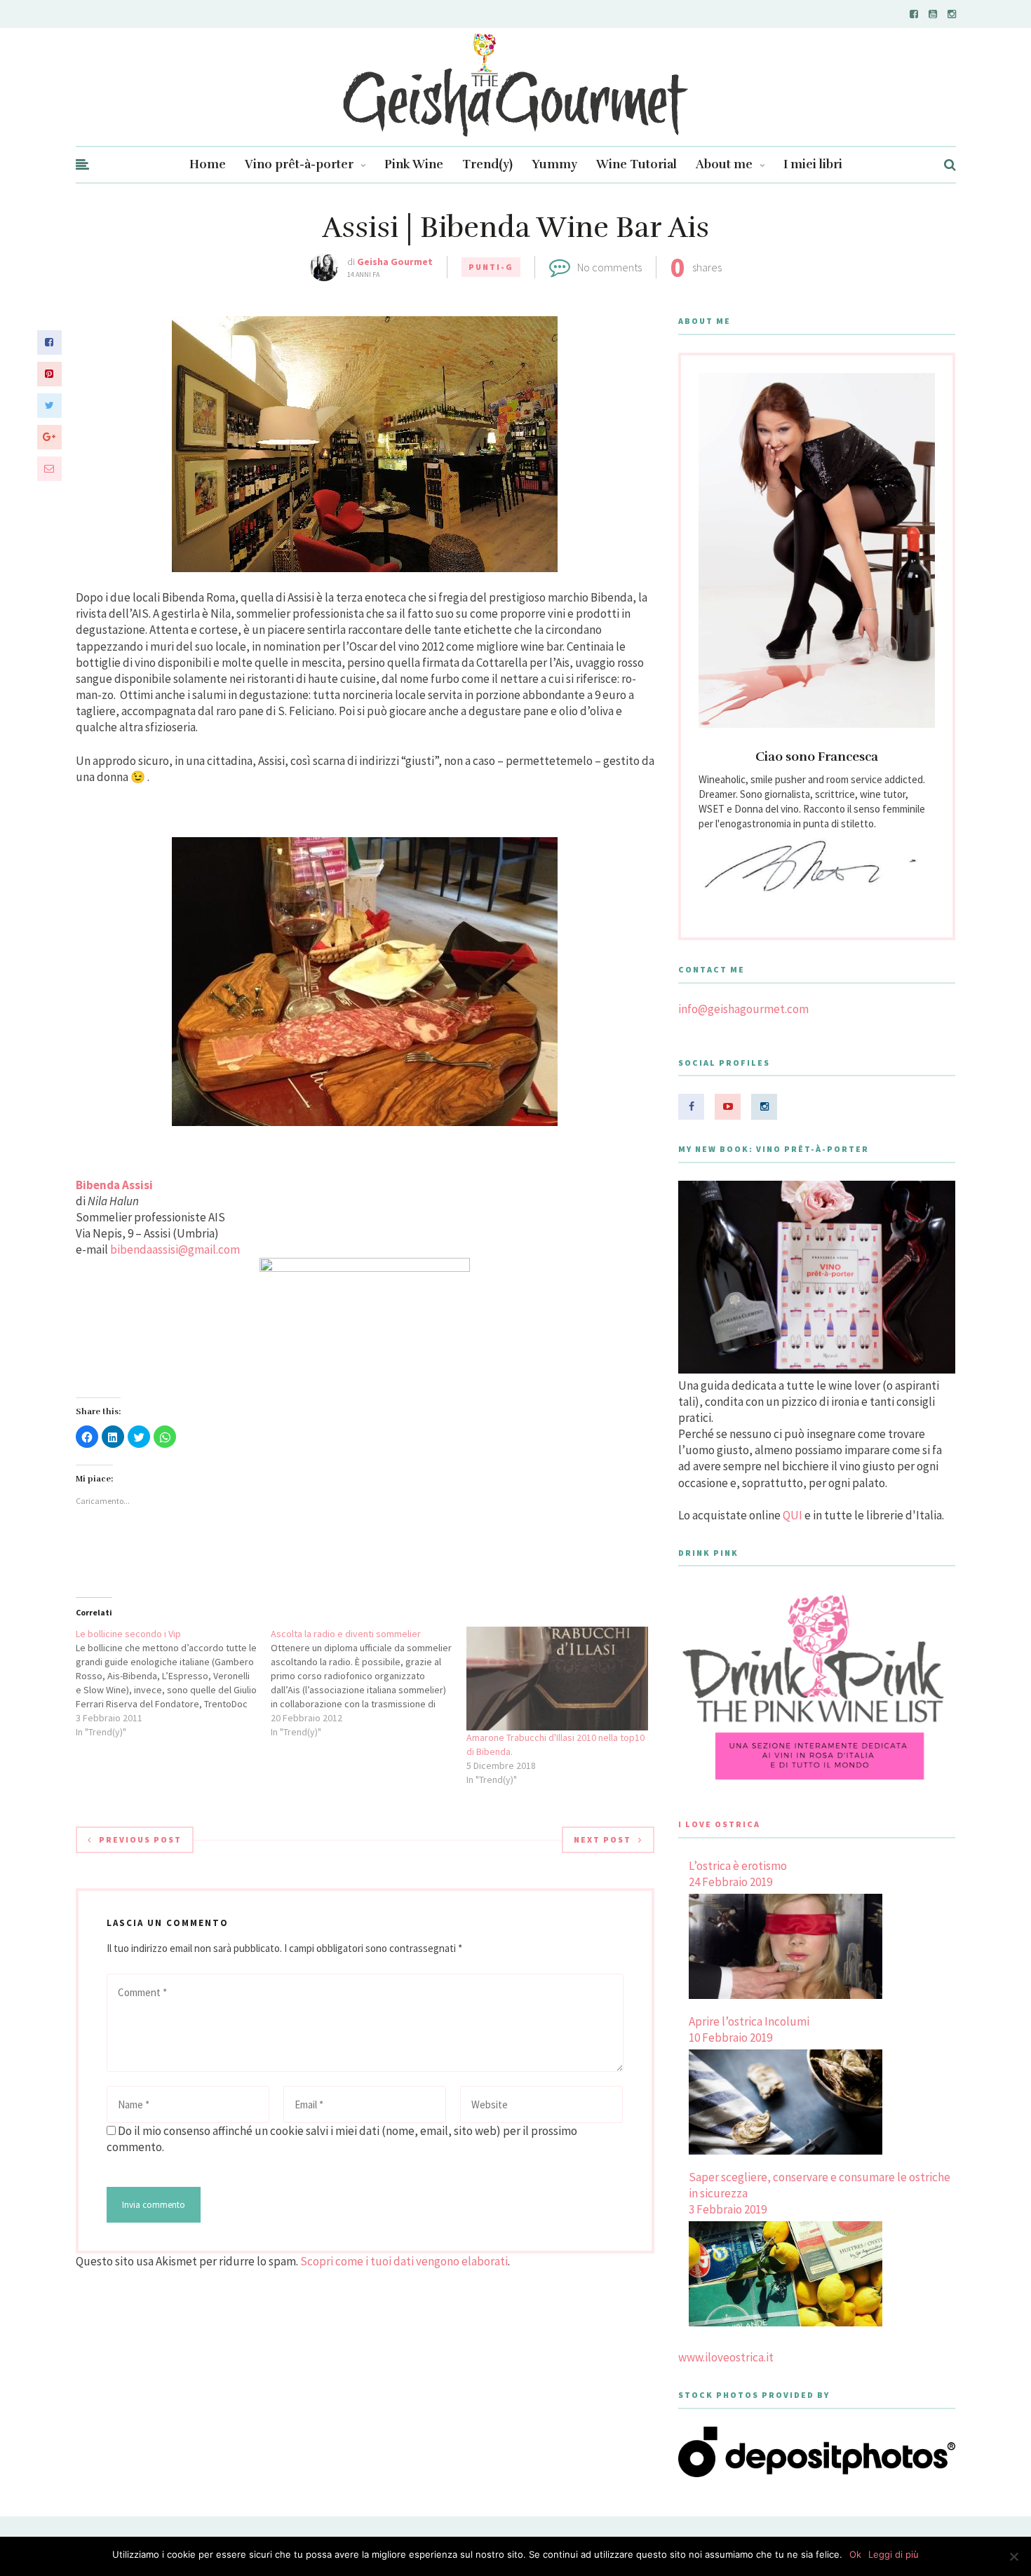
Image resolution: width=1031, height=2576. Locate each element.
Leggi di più (894, 2554)
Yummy (554, 164)
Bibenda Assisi (114, 1185)
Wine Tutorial (636, 164)
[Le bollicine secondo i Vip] (174, 1683)
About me (724, 164)
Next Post (602, 1839)
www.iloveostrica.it (726, 2357)
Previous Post (140, 1839)
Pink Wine (414, 164)
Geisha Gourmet (395, 262)
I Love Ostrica (719, 1824)
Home (208, 164)
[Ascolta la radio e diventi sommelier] (369, 1683)
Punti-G (491, 267)
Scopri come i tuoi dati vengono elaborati (404, 2261)
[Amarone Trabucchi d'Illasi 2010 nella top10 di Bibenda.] (557, 1679)
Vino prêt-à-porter (299, 164)
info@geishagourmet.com (743, 1009)
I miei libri (813, 164)
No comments (609, 267)
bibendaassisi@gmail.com (175, 1249)
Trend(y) (487, 164)
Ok (855, 2554)
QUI (793, 1515)
